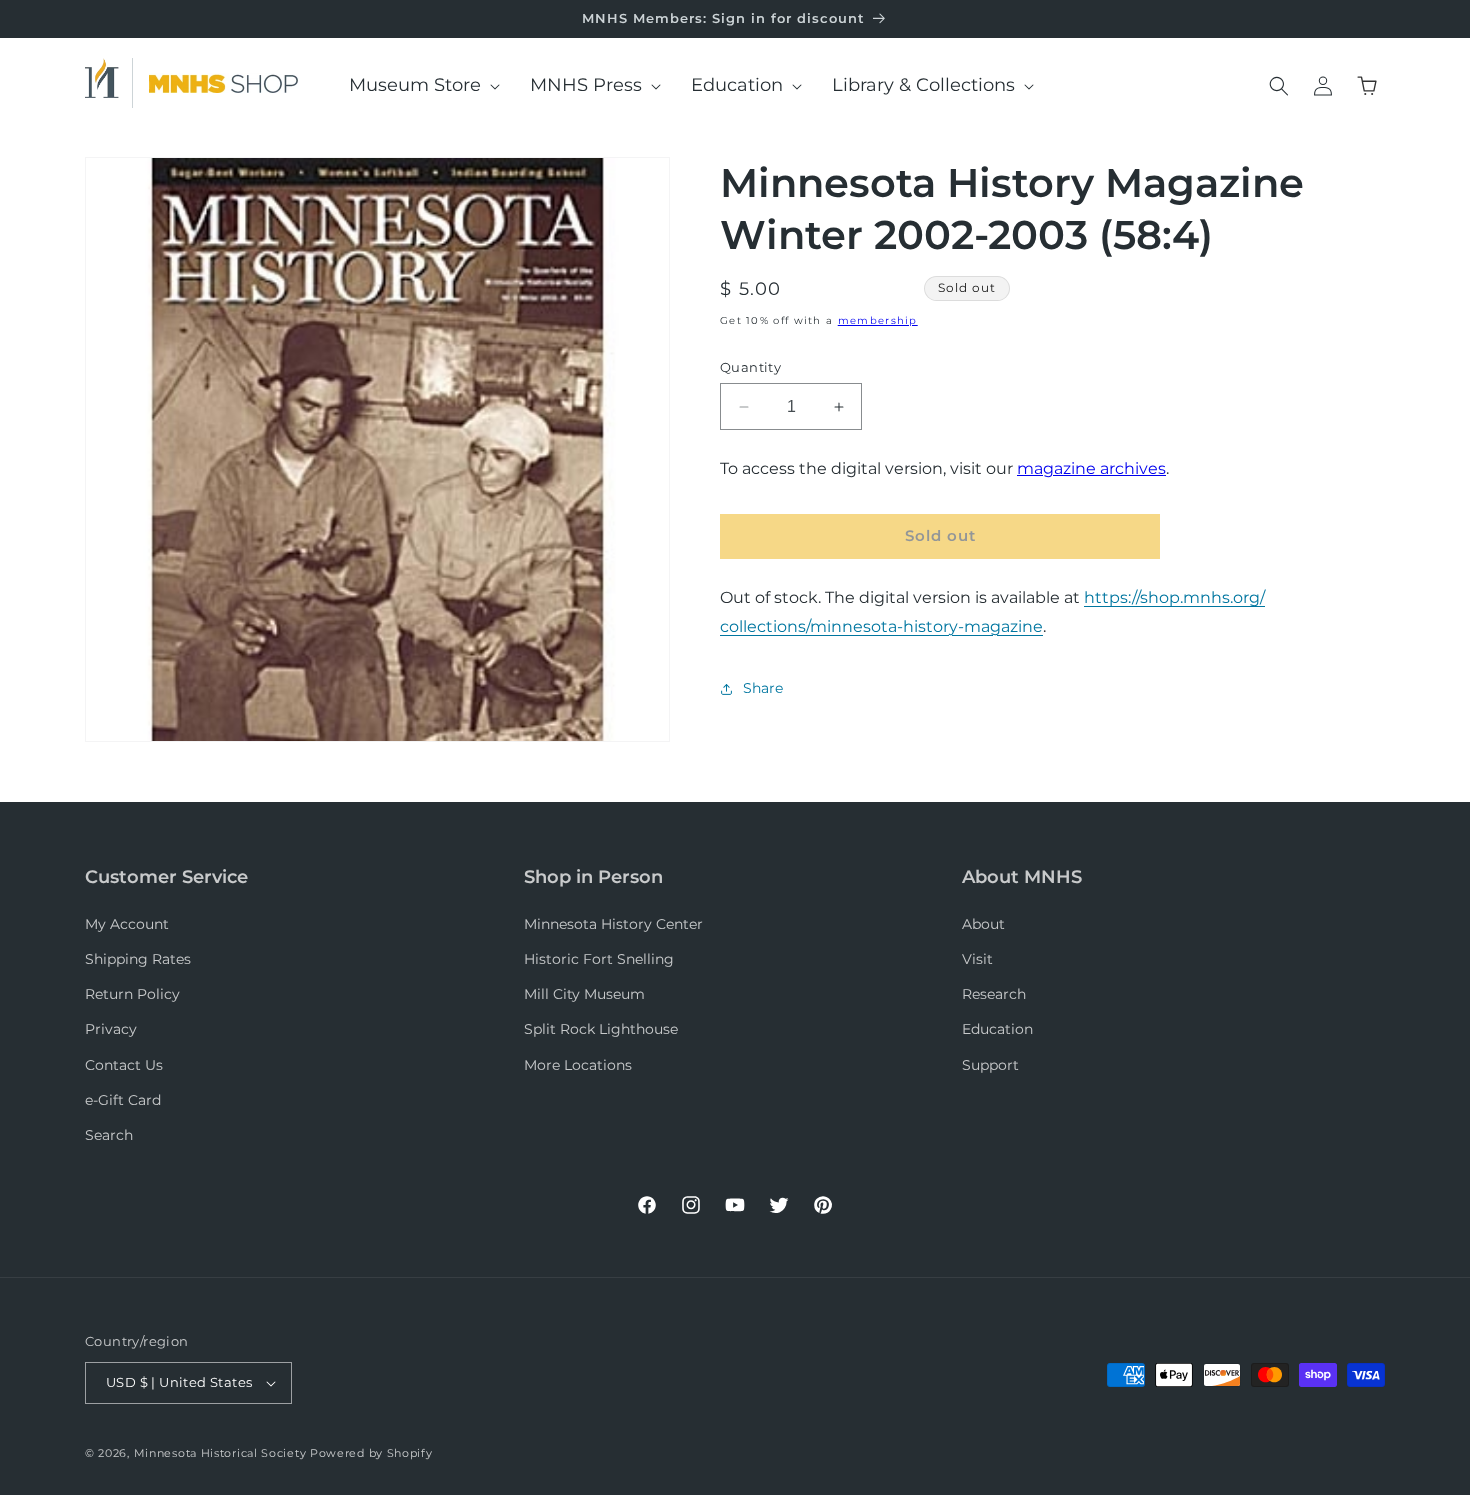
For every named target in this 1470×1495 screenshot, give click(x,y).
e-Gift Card (123, 1100)
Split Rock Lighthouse (601, 1029)
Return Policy (132, 994)
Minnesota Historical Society (220, 1453)
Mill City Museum (584, 994)
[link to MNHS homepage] (109, 83)
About (983, 924)
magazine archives (1091, 469)
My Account (127, 924)
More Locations (578, 1065)
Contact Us (124, 1065)
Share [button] (763, 689)
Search (109, 1135)
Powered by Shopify (371, 1453)
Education (997, 1029)
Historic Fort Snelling (599, 959)
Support (990, 1065)
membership (878, 320)
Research (994, 994)
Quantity (750, 367)
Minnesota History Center (613, 924)
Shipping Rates (138, 959)
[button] (417, 85)
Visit (977, 959)
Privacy (111, 1029)
